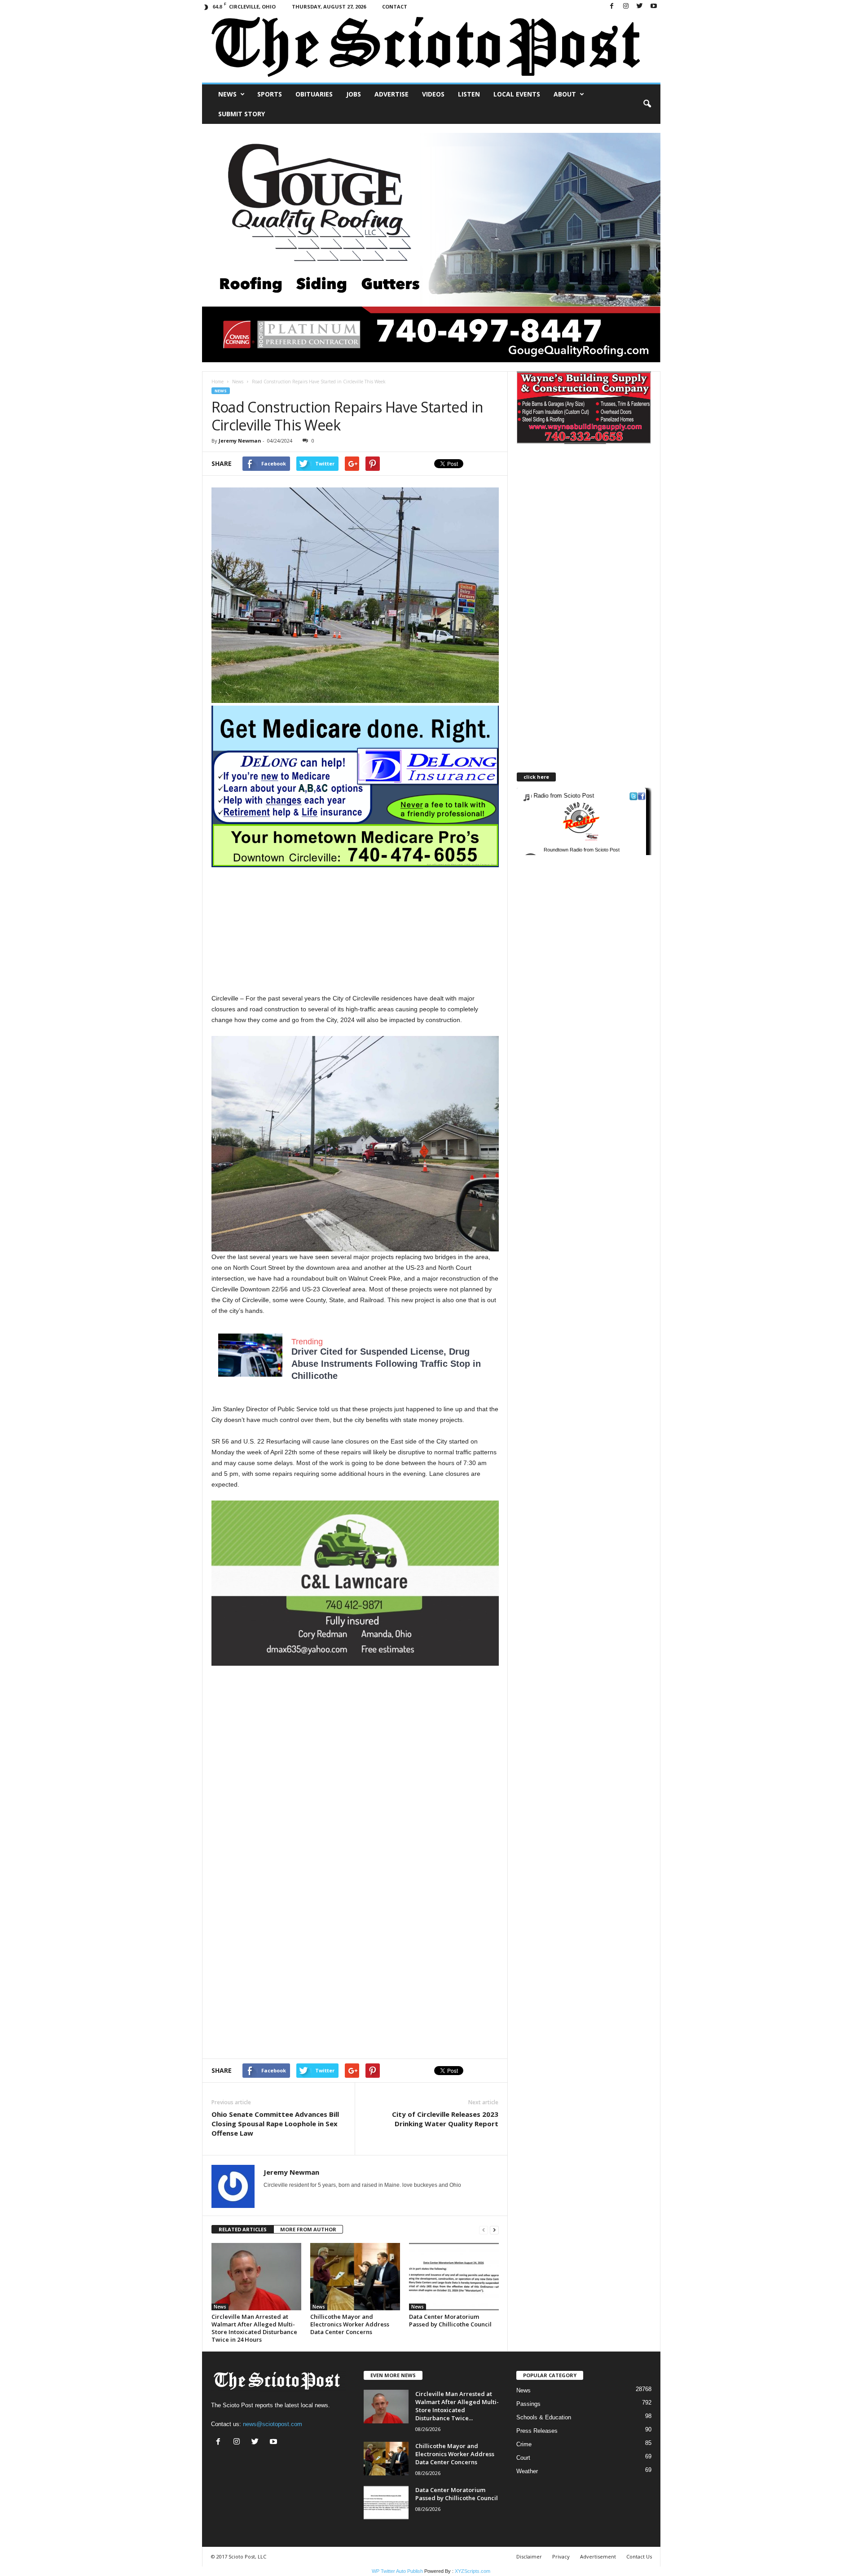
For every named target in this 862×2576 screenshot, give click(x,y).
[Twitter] (640, 7)
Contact (395, 7)
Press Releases (537, 2431)
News (227, 94)
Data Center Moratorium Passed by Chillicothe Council (450, 2320)
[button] (647, 104)
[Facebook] (612, 7)
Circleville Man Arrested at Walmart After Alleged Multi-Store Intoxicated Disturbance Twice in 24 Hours (254, 2328)
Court (523, 2458)
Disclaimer (529, 2556)
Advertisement (598, 2556)
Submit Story (242, 114)
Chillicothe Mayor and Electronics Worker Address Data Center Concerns (350, 2324)
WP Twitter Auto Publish (397, 2571)
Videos (433, 94)
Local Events (517, 94)
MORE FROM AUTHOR (308, 2229)
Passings (528, 2404)
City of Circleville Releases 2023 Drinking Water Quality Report (445, 2119)
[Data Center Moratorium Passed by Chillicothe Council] (454, 2277)
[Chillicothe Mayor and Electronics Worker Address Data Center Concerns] (355, 2277)
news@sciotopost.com (273, 2424)
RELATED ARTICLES (243, 2229)
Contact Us (639, 2556)
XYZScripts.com (473, 2571)
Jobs (354, 94)
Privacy (561, 2556)
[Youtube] (654, 7)
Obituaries (314, 94)
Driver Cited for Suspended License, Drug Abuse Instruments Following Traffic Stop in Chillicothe (386, 1364)
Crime (524, 2444)
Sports (270, 94)
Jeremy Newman (240, 441)
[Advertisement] (355, 930)
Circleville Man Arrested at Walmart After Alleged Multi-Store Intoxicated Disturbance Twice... (457, 2406)
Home (218, 382)
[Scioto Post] (431, 48)
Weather (527, 2471)
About (565, 94)
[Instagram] (626, 7)
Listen (469, 94)
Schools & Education (544, 2417)
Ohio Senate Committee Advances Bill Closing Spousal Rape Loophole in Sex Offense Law (275, 2124)
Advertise (391, 94)
